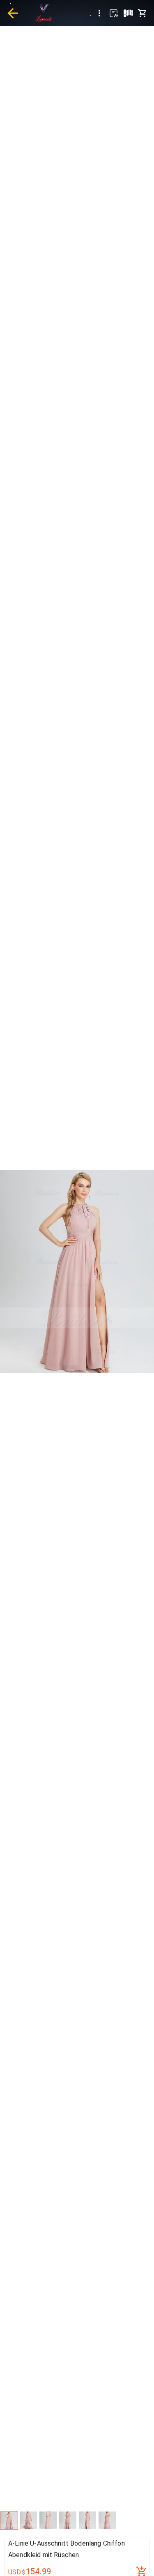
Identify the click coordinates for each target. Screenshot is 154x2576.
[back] (13, 13)
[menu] (99, 13)
